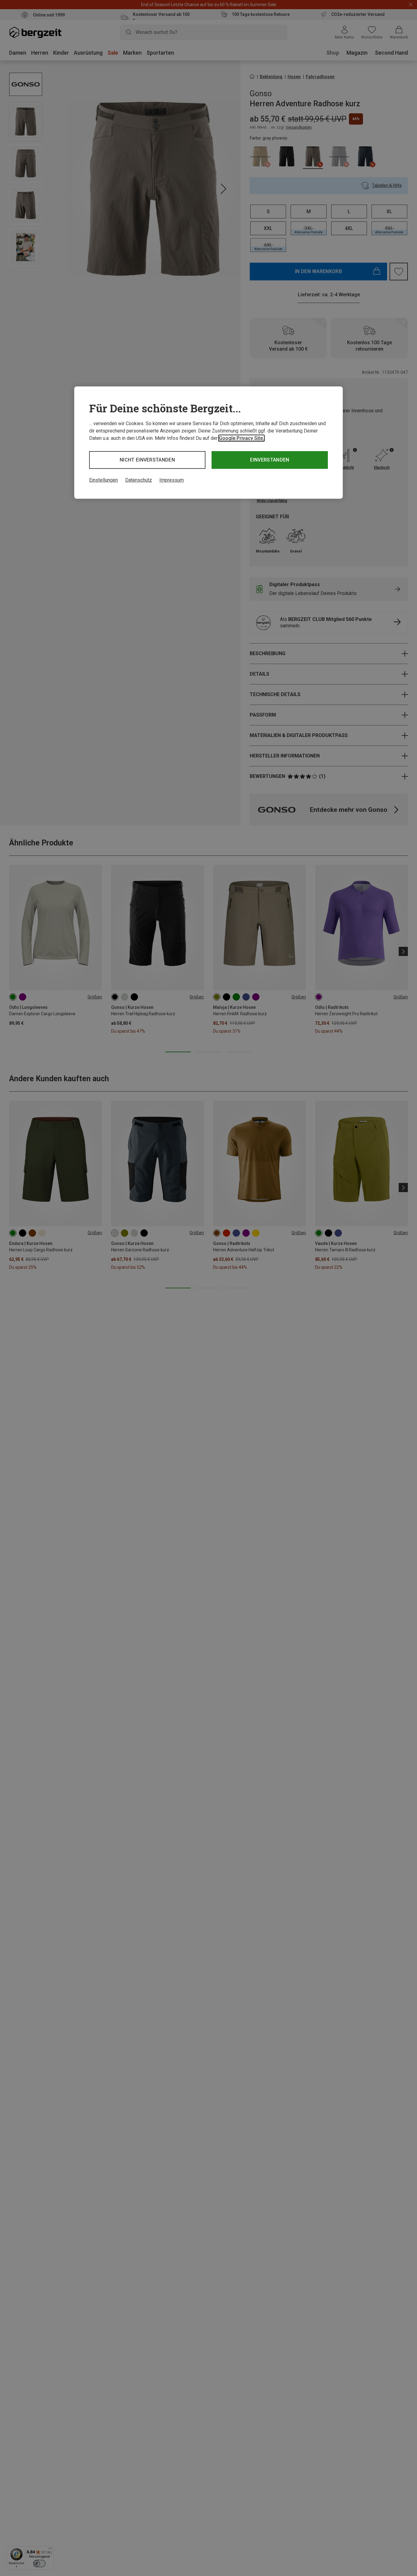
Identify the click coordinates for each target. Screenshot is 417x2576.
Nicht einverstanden (147, 460)
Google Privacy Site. (241, 438)
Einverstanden (270, 460)
